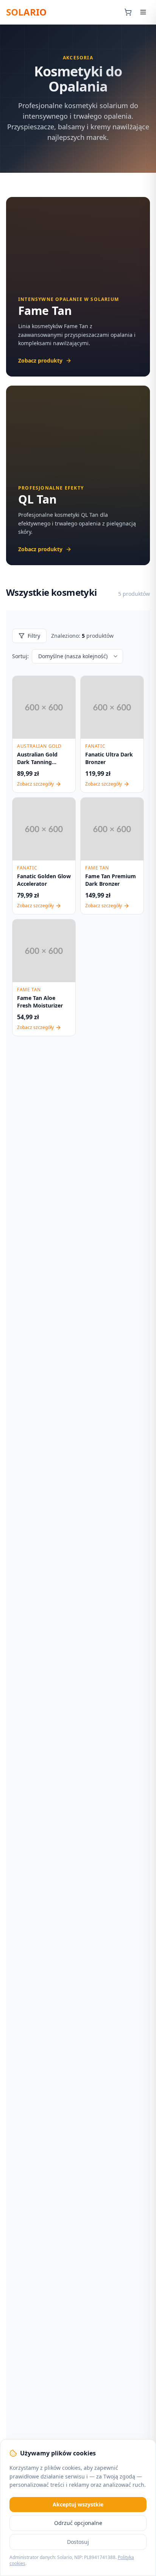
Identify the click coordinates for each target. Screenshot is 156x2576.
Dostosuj (78, 2542)
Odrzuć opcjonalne (78, 2523)
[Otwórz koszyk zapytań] (128, 12)
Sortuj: (20, 656)
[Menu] (143, 12)
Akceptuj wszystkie (78, 2504)
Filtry (34, 636)
